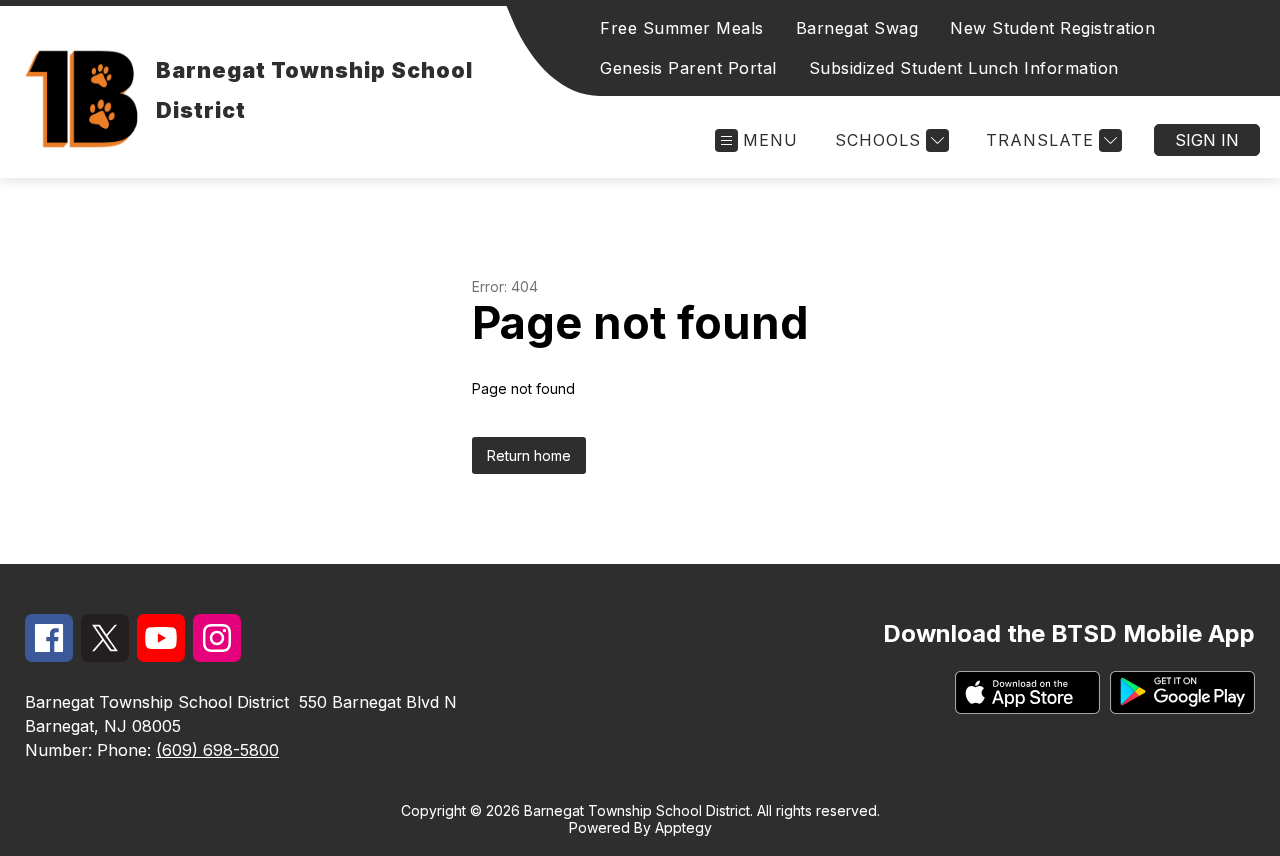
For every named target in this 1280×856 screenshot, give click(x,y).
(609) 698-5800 (217, 750)
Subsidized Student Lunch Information (964, 68)
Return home (529, 455)
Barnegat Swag (857, 28)
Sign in (1207, 140)
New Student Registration (1052, 28)
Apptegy (683, 827)
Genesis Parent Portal (688, 68)
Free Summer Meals (682, 28)
